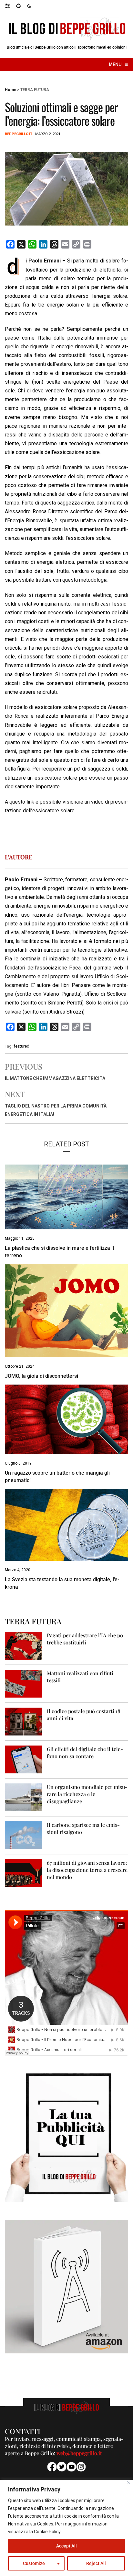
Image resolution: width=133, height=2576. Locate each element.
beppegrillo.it (19, 134)
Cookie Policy (47, 2532)
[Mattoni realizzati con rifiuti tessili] (23, 1683)
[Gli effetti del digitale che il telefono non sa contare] (23, 1759)
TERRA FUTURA (35, 90)
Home (10, 90)
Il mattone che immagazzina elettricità (55, 1078)
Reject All (96, 2563)
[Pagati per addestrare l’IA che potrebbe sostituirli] (23, 1645)
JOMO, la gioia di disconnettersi (41, 1376)
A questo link (20, 802)
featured (21, 1046)
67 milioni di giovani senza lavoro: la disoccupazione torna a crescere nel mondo (87, 1870)
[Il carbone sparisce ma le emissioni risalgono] (23, 1835)
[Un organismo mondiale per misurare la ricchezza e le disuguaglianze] (23, 1797)
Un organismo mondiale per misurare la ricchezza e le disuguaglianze (87, 1794)
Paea (75, 968)
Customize (34, 2563)
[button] (10, 6)
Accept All (66, 2546)
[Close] (129, 2483)
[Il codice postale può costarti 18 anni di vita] (23, 1721)
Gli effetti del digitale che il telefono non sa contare (85, 1752)
